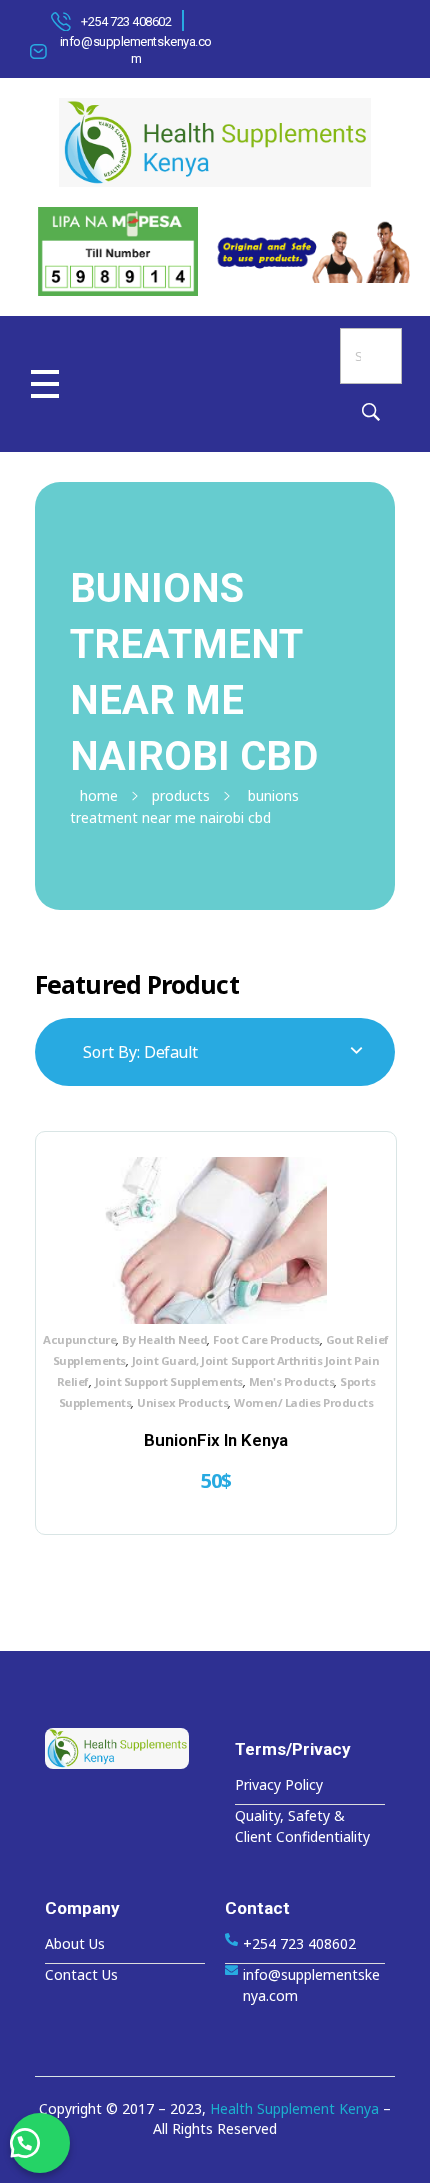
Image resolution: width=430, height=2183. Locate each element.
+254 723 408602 (126, 21)
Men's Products (291, 1381)
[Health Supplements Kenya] (125, 1748)
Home (99, 795)
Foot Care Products (266, 1339)
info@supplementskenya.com (136, 50)
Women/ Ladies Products (303, 1402)
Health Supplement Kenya (294, 2108)
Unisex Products (182, 1402)
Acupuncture (79, 1339)
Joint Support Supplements (169, 1381)
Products (181, 795)
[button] (40, 2143)
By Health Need (164, 1339)
